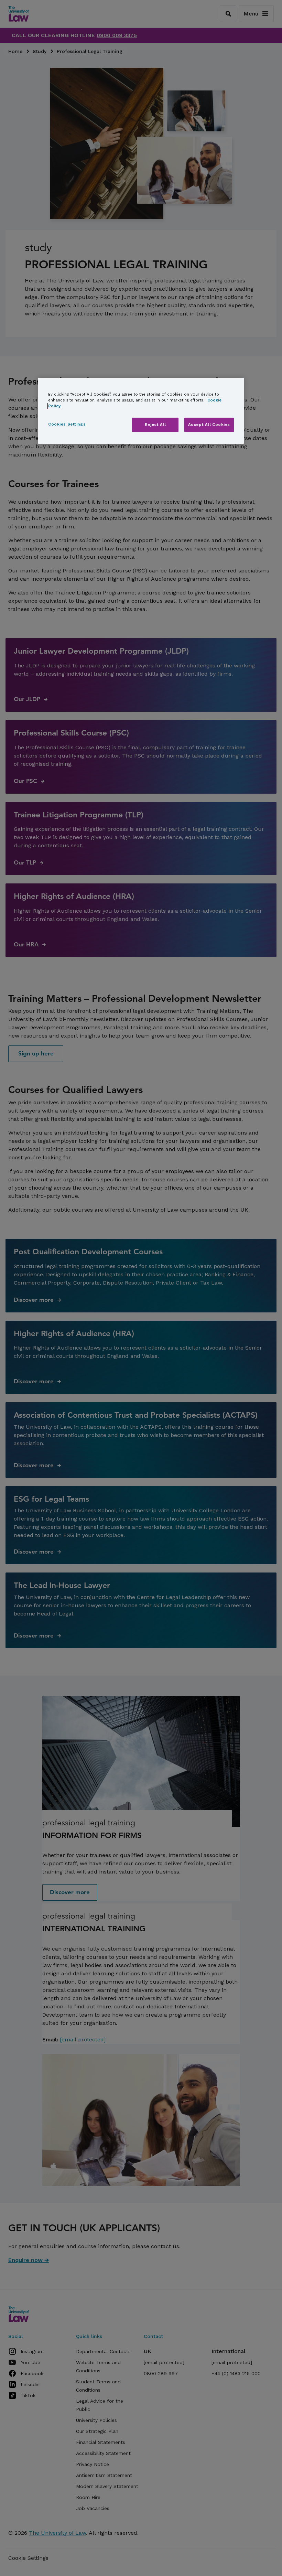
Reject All (155, 425)
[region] (141, 411)
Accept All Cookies (209, 425)
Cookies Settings (67, 424)
